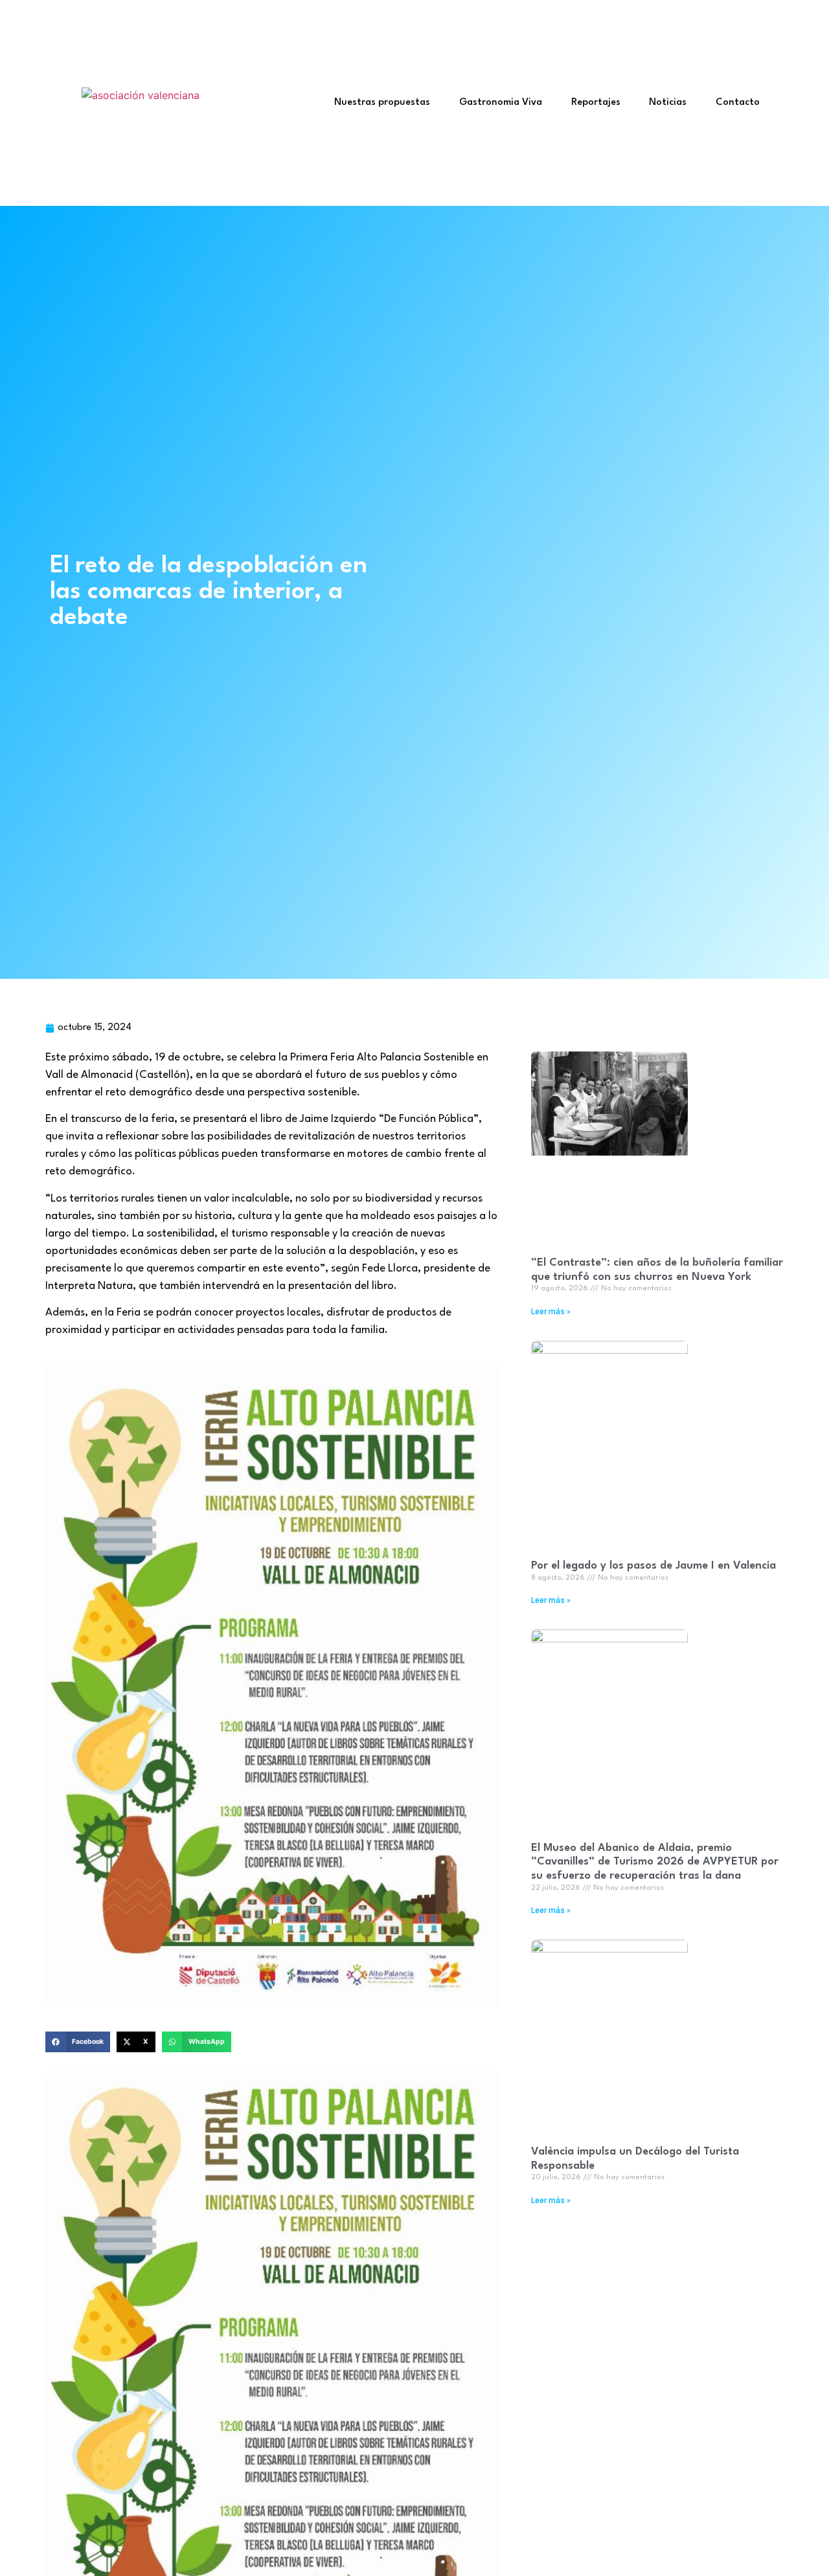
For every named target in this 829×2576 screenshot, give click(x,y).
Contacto (738, 103)
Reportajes (596, 103)
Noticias (668, 103)
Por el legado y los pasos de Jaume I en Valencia (653, 1566)
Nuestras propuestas (382, 103)
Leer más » (551, 1312)
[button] (78, 2042)
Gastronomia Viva (501, 103)
